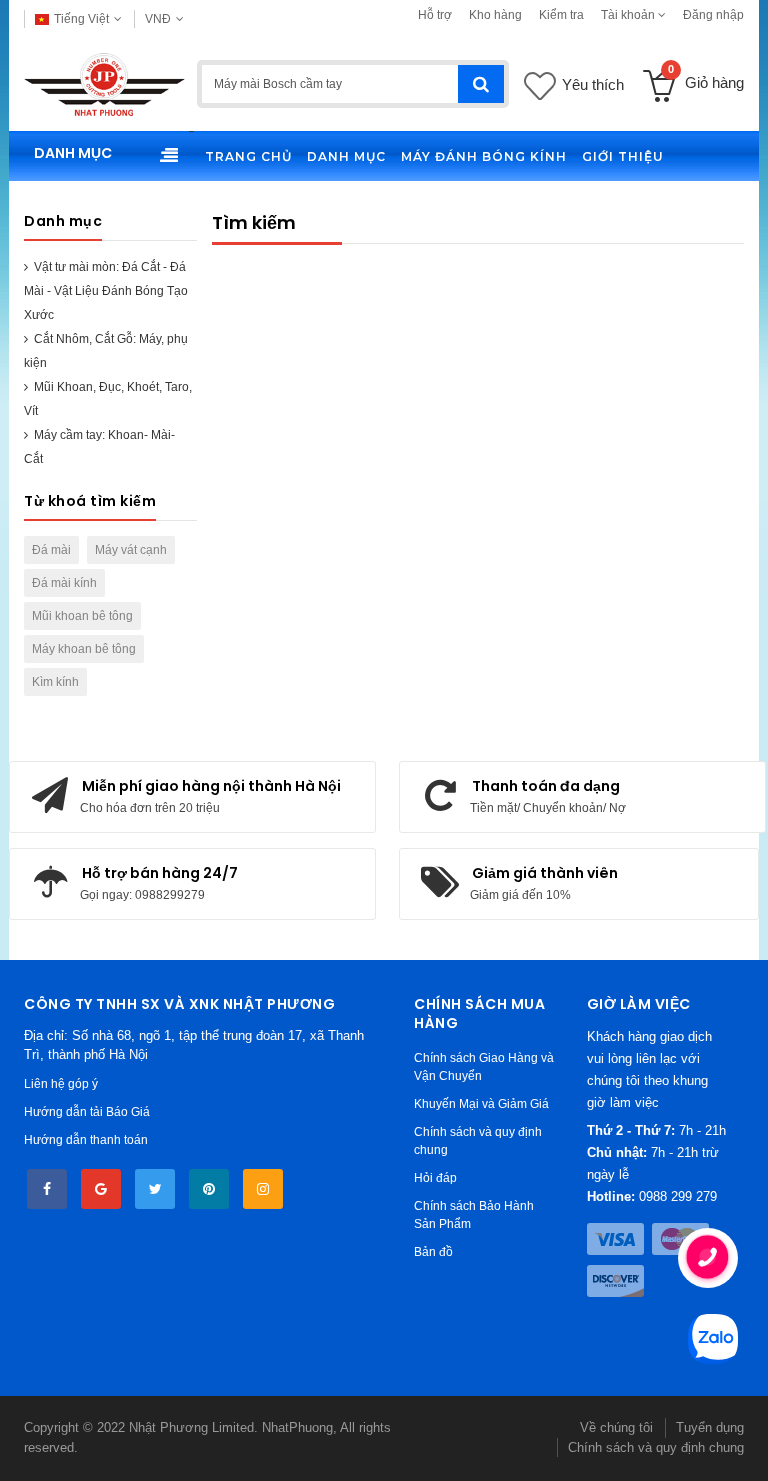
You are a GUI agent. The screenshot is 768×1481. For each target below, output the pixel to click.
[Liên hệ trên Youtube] (101, 1189)
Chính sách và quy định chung (656, 1447)
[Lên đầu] (36, 1445)
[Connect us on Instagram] (263, 1189)
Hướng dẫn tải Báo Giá (87, 1112)
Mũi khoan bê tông (82, 616)
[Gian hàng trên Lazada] (209, 1189)
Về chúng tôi (616, 1427)
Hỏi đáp (435, 1178)
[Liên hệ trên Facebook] (47, 1189)
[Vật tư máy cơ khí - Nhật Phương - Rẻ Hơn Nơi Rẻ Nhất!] (104, 84)
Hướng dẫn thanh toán (86, 1140)
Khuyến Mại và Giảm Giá (481, 1104)
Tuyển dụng (710, 1427)
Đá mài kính (64, 583)
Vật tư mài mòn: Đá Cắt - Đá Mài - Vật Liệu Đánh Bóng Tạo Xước (106, 291)
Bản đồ (433, 1252)
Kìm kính (55, 682)
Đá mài (51, 550)
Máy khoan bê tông (84, 649)
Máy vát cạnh (131, 550)
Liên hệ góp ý (61, 1084)
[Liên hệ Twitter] (155, 1189)
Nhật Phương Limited (191, 1427)
